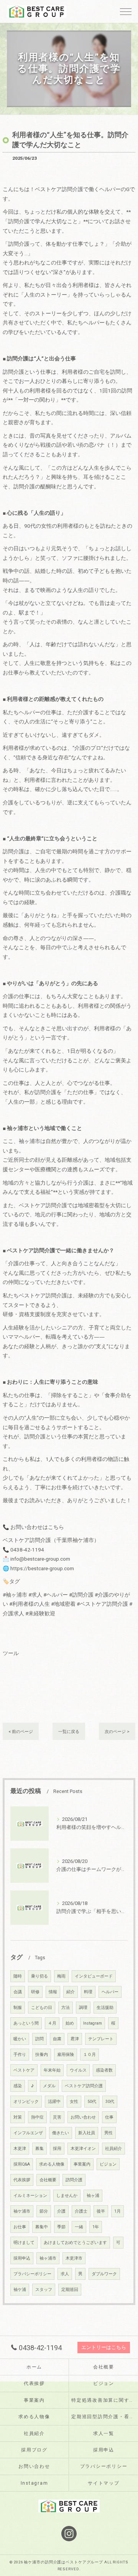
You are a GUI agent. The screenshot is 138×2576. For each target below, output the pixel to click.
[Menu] (126, 11)
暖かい (20, 2039)
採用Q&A (22, 2164)
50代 (92, 2102)
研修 (35, 1992)
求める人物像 (52, 2164)
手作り (20, 2055)
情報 (53, 1992)
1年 (96, 2227)
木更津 (20, 2149)
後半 (101, 2211)
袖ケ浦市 (22, 2211)
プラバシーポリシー (32, 2274)
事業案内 (82, 2164)
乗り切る (39, 1976)
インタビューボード (94, 1976)
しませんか (67, 2196)
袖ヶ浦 (93, 2196)
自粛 (57, 2039)
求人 (65, 2274)
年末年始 (52, 2070)
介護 (61, 2211)
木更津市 (74, 2258)
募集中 (42, 2227)
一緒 (79, 2227)
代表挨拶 (22, 2180)
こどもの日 (42, 2008)
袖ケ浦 (20, 2290)
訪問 (39, 2039)
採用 (57, 2149)
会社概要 (48, 2180)
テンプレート (101, 2039)
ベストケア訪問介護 (84, 2086)
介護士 (81, 2211)
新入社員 (87, 2133)
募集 (39, 2149)
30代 (110, 2102)
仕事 (109, 2117)
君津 (75, 2039)
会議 (18, 1992)
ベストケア (24, 2070)
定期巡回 (70, 2290)
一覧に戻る (69, 1731)
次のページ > (117, 1731)
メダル (49, 2086)
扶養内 (42, 2055)
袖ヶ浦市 (48, 2258)
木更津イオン (83, 2149)
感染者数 (104, 2070)
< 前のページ (21, 1731)
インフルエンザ (28, 2133)
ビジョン (108, 2164)
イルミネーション (30, 2196)
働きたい (61, 2133)
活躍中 (54, 2102)
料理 (88, 1992)
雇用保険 (66, 2055)
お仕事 (20, 2227)
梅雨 (61, 1976)
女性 (74, 2102)
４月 (52, 2023)
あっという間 (26, 2023)
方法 (66, 2008)
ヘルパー (110, 1992)
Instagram (93, 2023)
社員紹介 (113, 2149)
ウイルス (78, 2070)
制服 (18, 2008)
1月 (117, 2211)
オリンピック (26, 2102)
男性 (108, 2133)
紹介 (71, 1992)
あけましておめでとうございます (75, 2243)
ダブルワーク (104, 2274)
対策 (18, 2117)
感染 (18, 2086)
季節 (61, 2227)
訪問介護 (74, 2180)
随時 (18, 1976)
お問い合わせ (83, 2117)
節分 (44, 2211)
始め (70, 2023)
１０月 (90, 2055)
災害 (57, 2117)
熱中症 (37, 2117)
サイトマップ (104, 2483)
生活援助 (105, 2008)
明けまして (24, 2243)
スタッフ (44, 2290)
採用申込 (22, 2258)
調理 (83, 2008)
